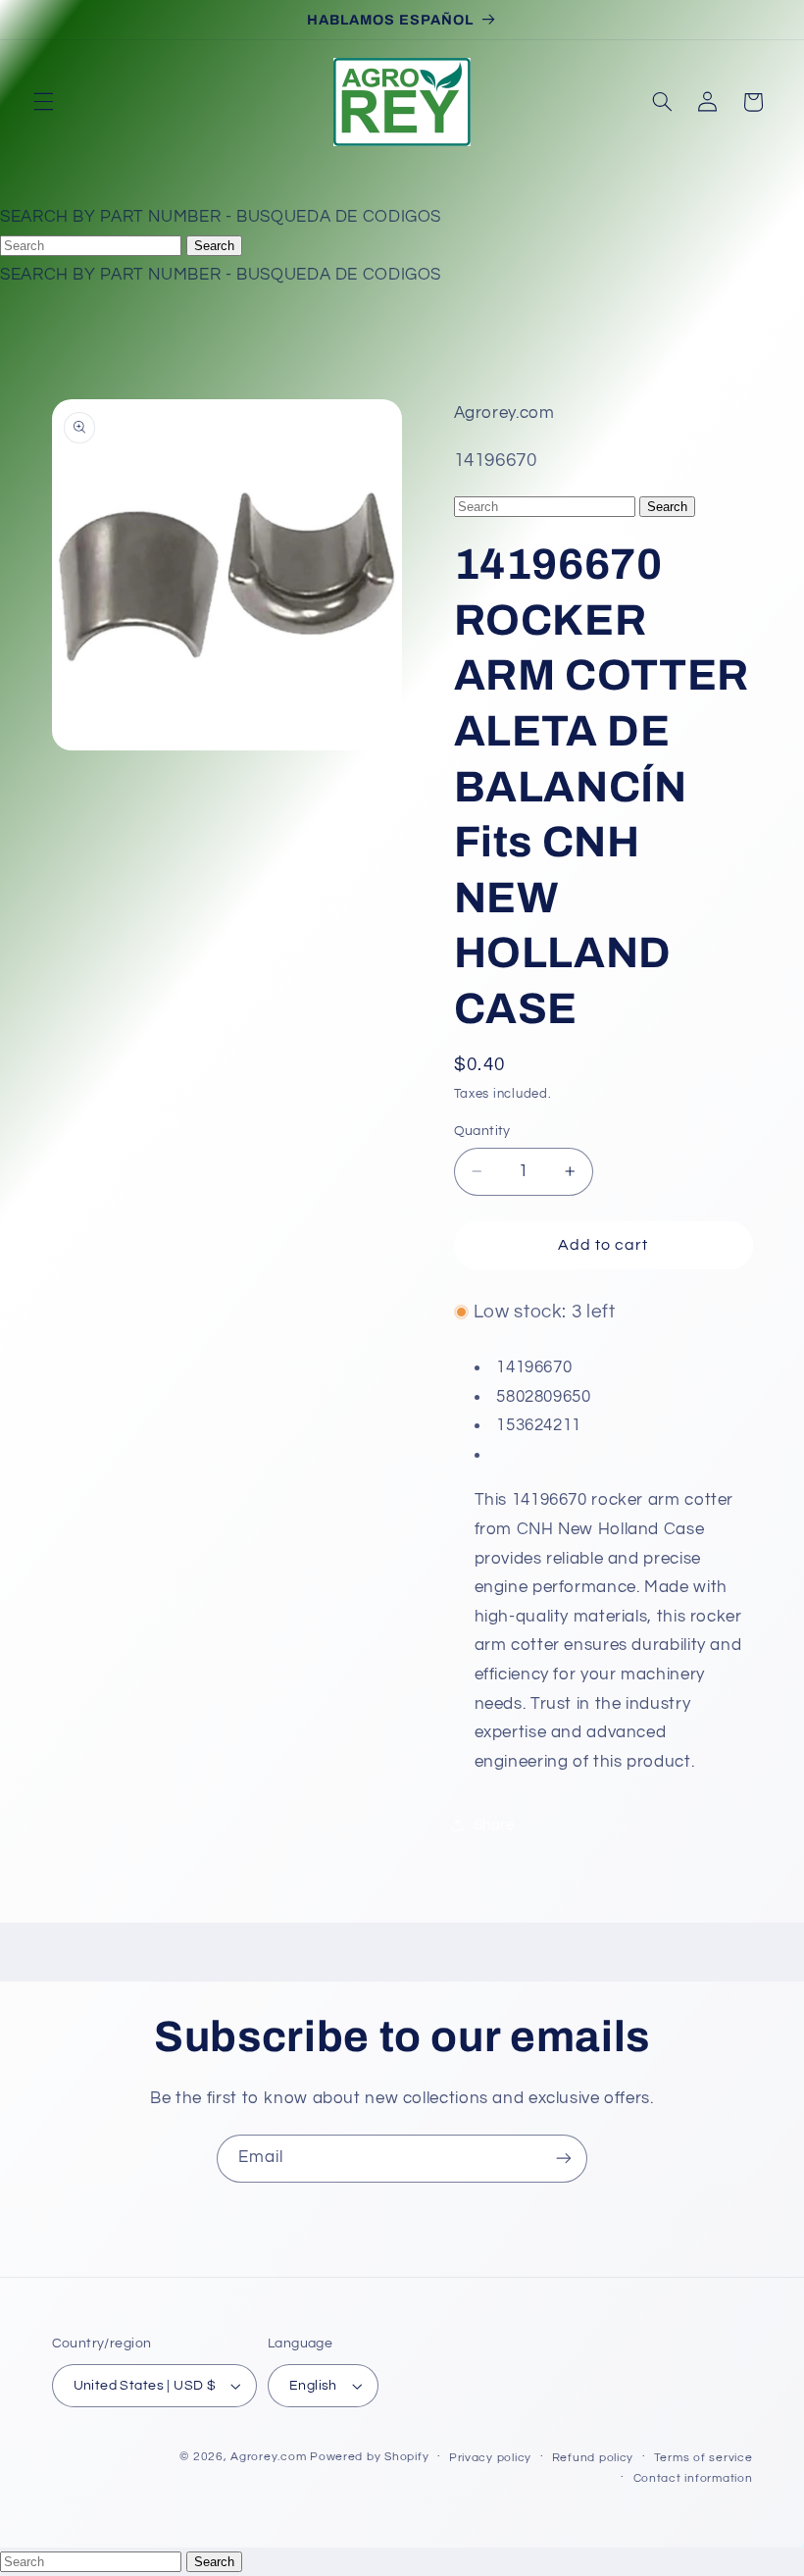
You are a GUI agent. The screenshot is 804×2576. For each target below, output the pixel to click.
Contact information (693, 2478)
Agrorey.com (268, 2457)
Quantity (482, 1131)
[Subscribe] (564, 2159)
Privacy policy (490, 2458)
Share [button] (494, 1825)
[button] (43, 102)
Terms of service (703, 2458)
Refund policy (593, 2458)
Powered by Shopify (369, 2457)
